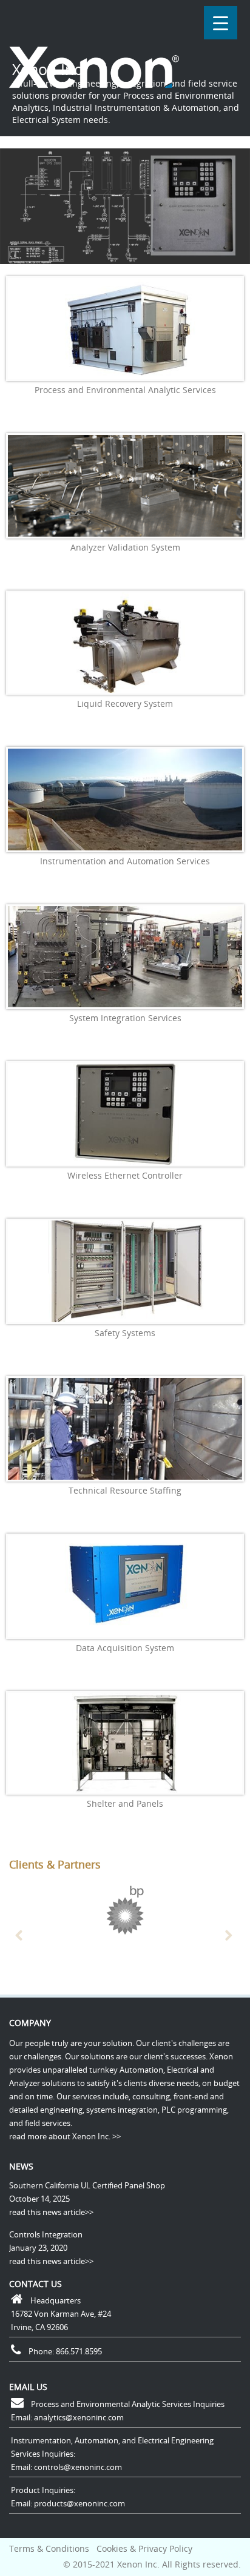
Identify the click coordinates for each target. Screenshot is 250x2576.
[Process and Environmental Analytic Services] (125, 329)
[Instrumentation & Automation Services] (125, 800)
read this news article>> (51, 2212)
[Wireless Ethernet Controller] (125, 1114)
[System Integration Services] (125, 957)
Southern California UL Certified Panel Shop (87, 2185)
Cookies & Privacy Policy (144, 2548)
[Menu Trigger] (221, 23)
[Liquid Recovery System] (125, 643)
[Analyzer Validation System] (125, 486)
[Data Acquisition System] (125, 1586)
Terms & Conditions (49, 2548)
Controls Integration (46, 2234)
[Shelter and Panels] (125, 1743)
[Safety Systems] (125, 1271)
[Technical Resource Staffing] (125, 1429)
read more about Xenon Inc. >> (65, 2136)
